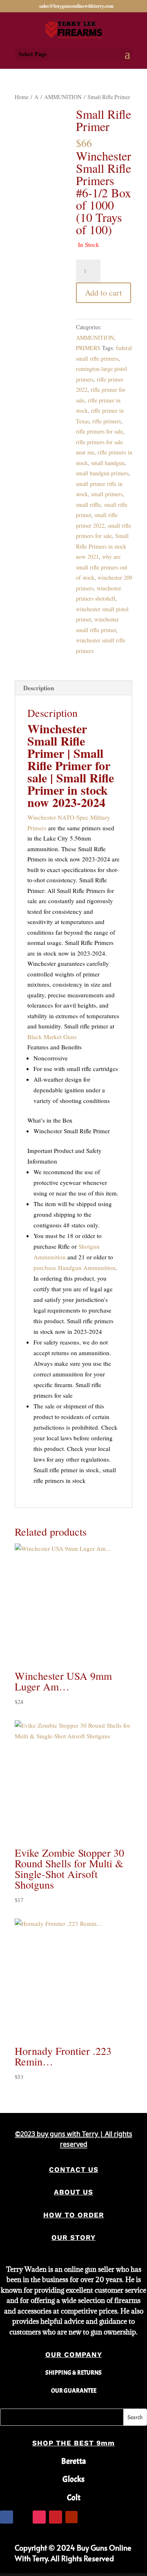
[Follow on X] (23, 2517)
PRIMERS (88, 348)
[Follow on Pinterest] (56, 2517)
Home (22, 97)
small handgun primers (102, 473)
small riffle (88, 505)
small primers (107, 494)
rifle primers (107, 421)
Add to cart (104, 293)
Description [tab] (39, 688)
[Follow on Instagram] (39, 2517)
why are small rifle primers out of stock (102, 567)
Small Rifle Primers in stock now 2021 (102, 546)
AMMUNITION (63, 97)
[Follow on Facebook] (7, 2517)
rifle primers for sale (99, 431)
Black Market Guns (52, 1037)
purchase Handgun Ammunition (75, 1268)
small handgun (108, 463)
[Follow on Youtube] (71, 2517)
